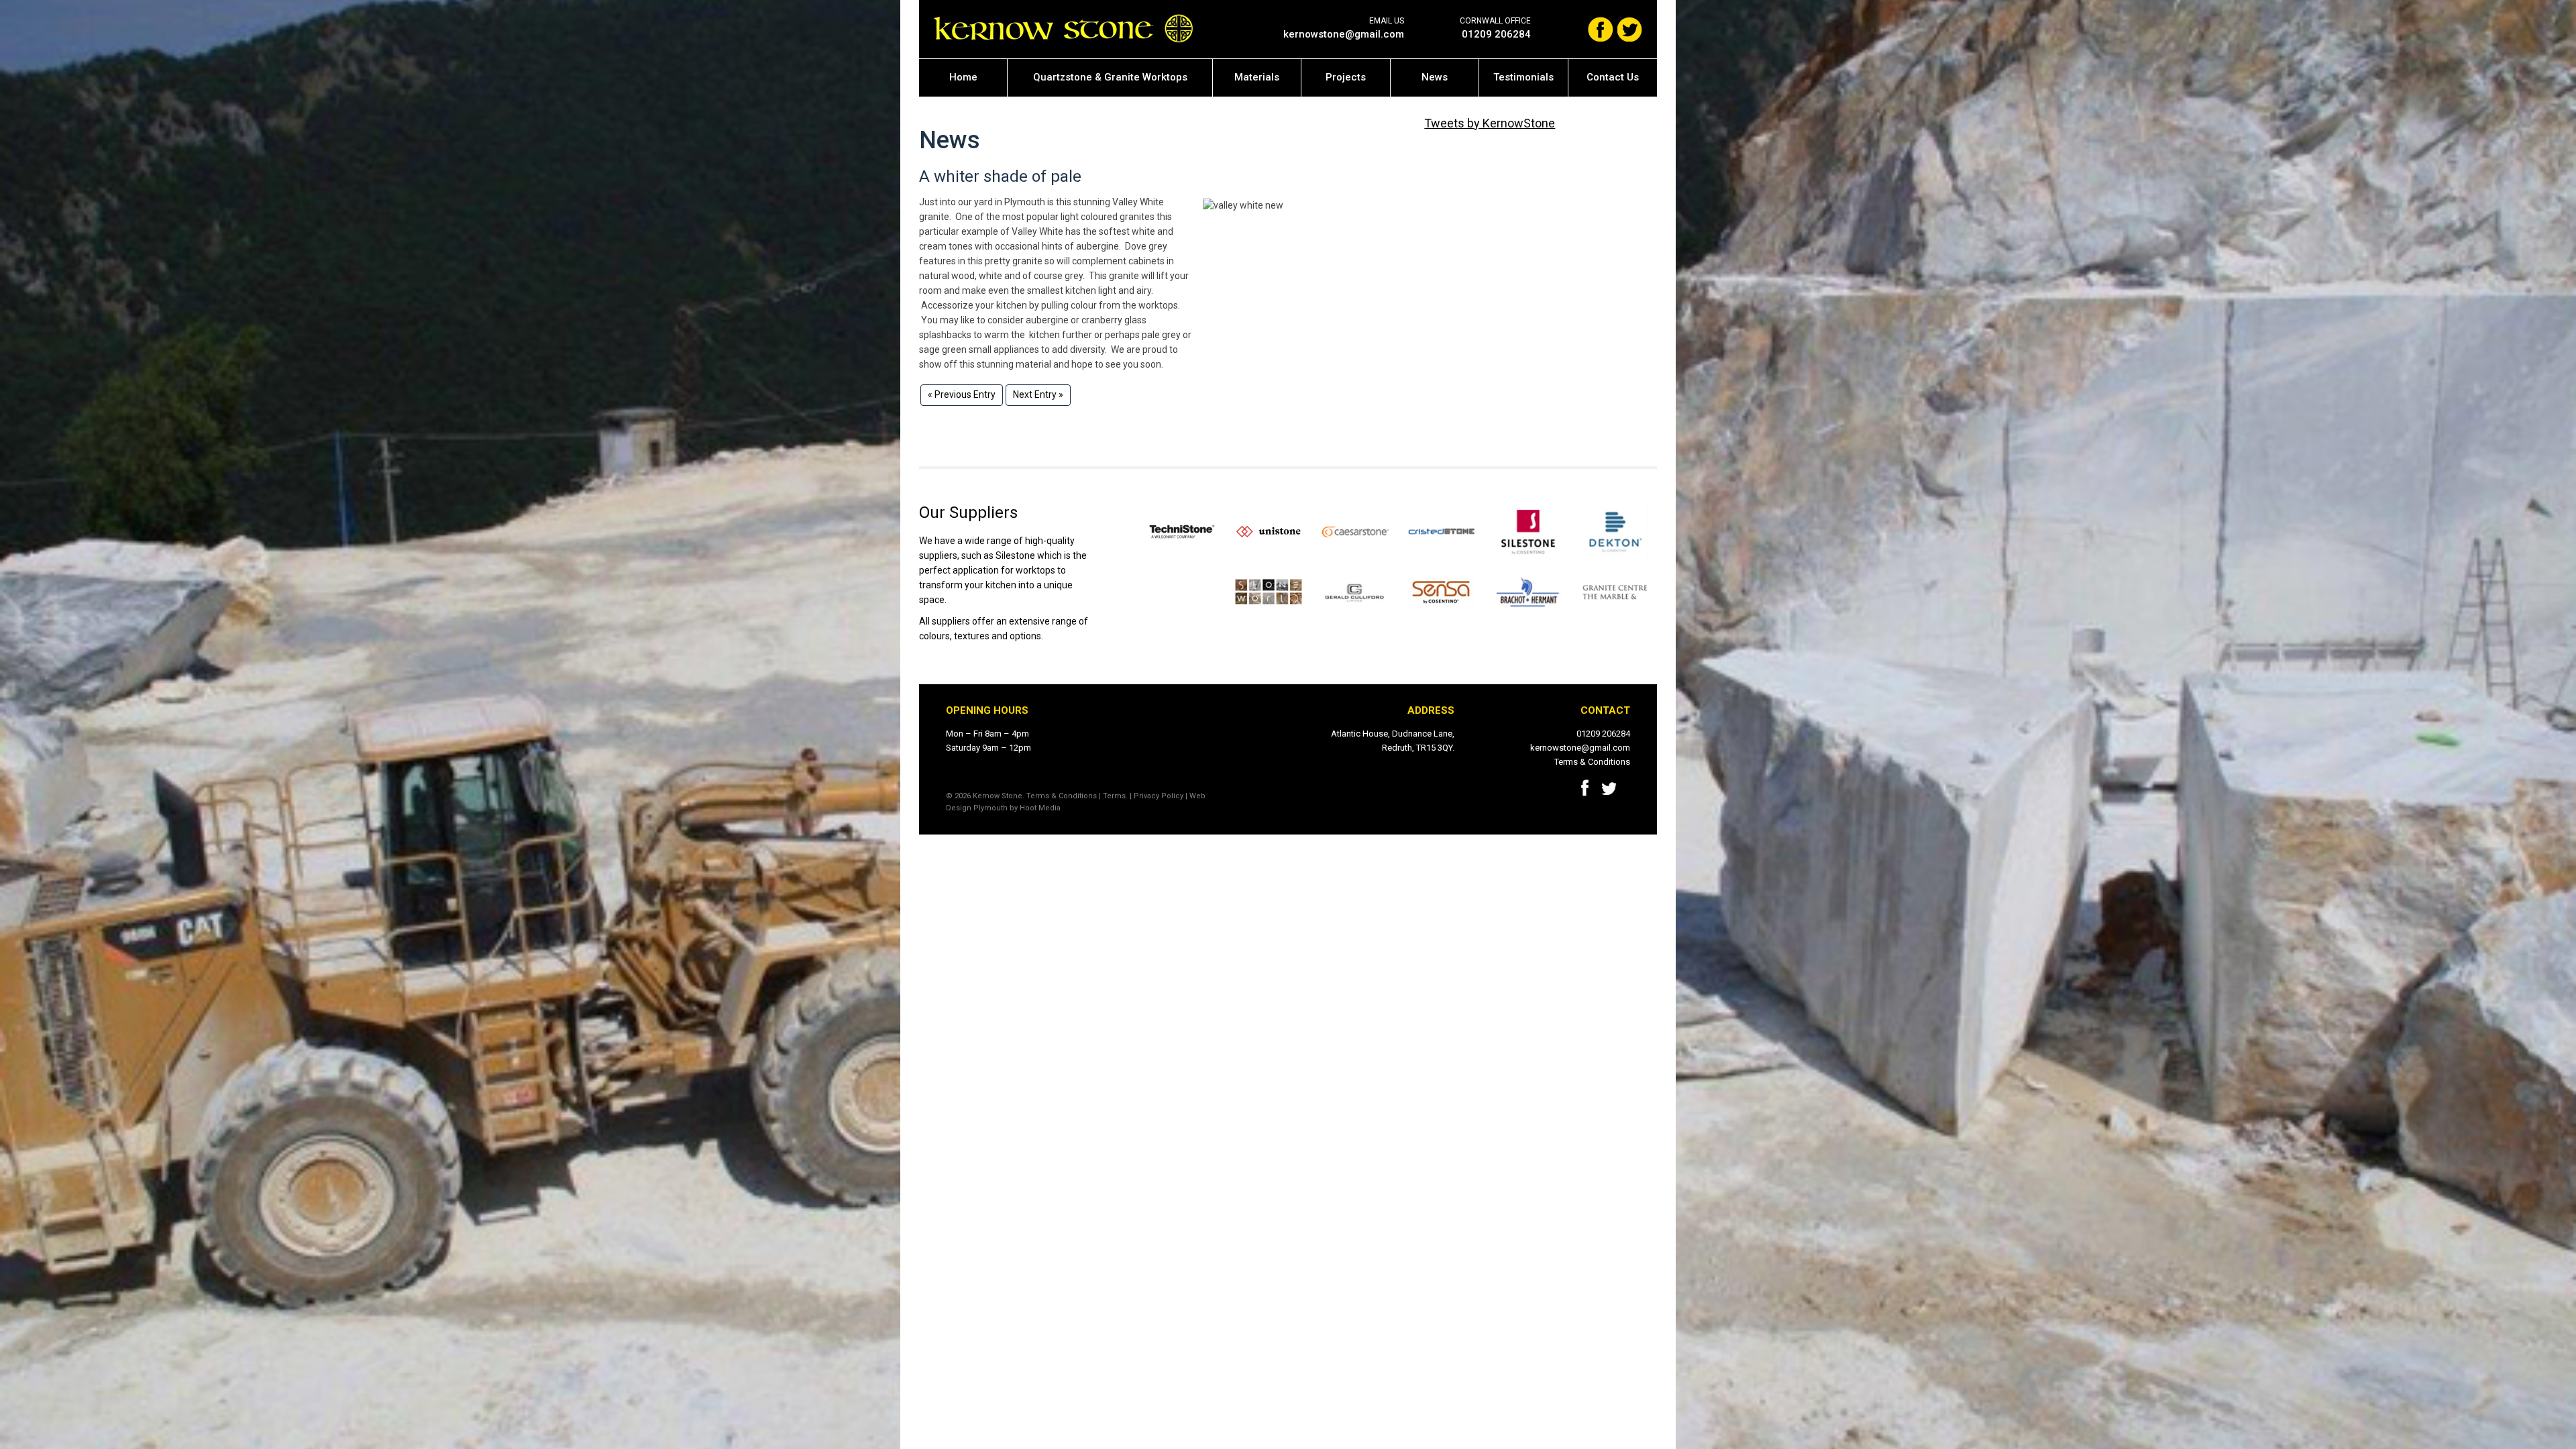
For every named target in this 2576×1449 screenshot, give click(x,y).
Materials (1257, 77)
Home (963, 77)
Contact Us (1613, 77)
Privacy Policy (1159, 796)
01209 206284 (1496, 34)
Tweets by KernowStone (1490, 123)
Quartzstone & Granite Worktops (1110, 77)
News (1435, 77)
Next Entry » (1038, 394)
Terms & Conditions (1592, 762)
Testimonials (1523, 77)
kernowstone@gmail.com (1344, 34)
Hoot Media (1040, 808)
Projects (1346, 77)
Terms (1114, 796)
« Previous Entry (962, 394)
